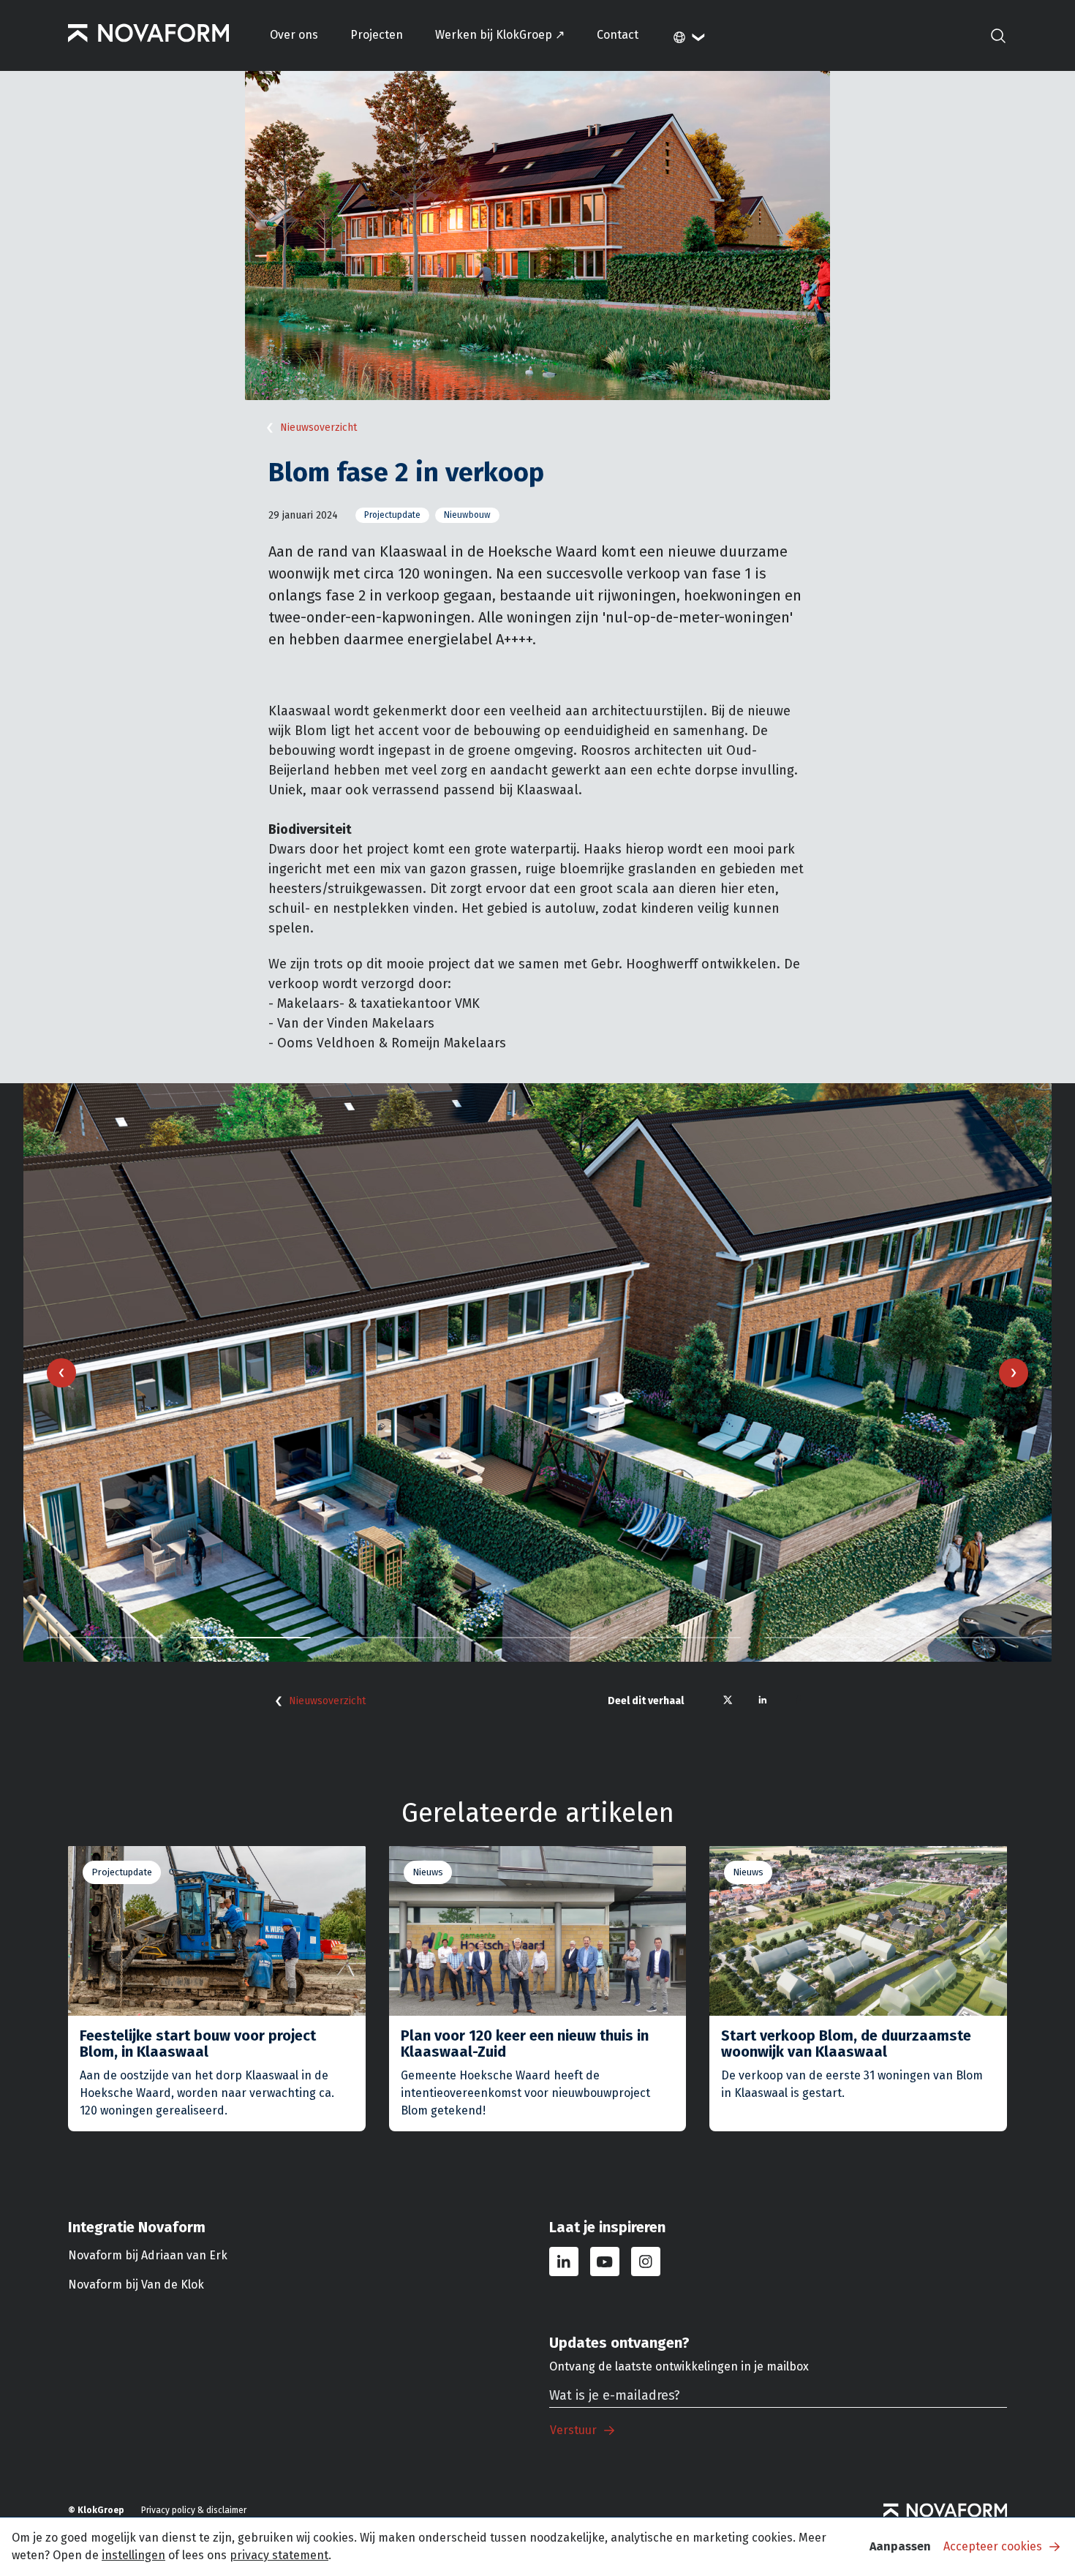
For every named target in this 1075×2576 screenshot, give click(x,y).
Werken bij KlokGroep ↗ (500, 35)
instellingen (133, 2555)
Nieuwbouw (467, 515)
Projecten (377, 35)
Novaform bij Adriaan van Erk (148, 2255)
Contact (618, 35)
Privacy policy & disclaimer (194, 2510)
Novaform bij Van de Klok (136, 2285)
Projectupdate (392, 515)
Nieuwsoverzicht (318, 428)
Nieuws (428, 1872)
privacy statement (279, 2555)
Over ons (294, 35)
